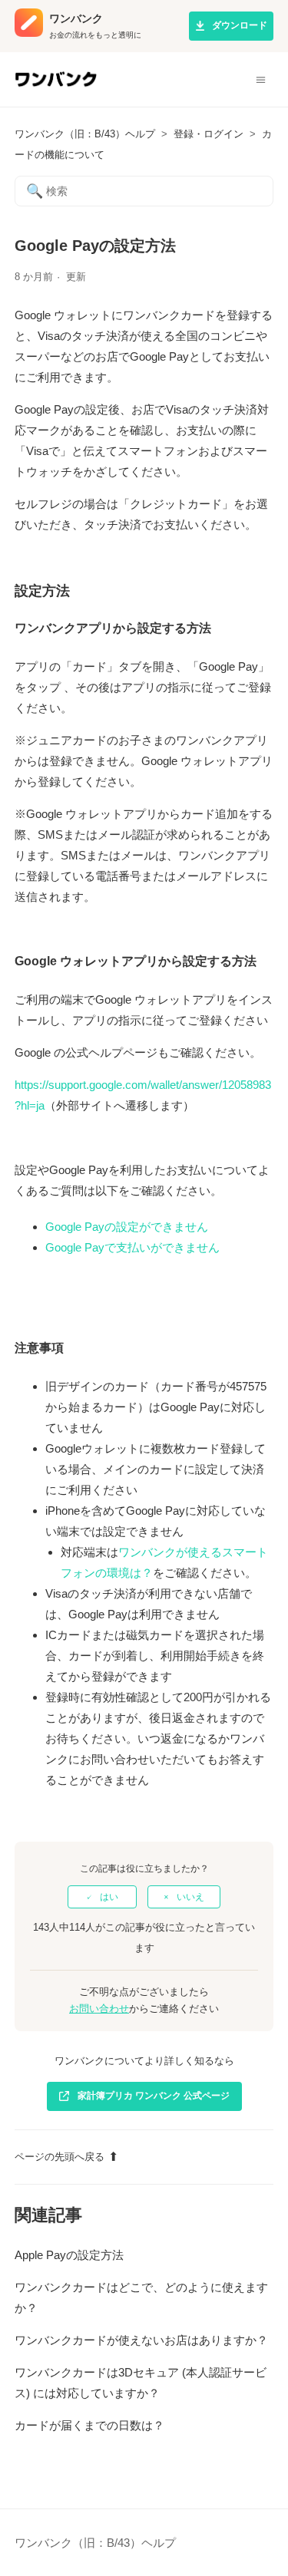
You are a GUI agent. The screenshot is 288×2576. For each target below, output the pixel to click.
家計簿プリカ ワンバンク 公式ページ (154, 2096)
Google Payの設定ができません (127, 1227)
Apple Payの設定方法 (69, 2255)
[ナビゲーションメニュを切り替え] (261, 80)
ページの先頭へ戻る (60, 2157)
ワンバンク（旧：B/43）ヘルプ (85, 134)
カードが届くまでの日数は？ (89, 2425)
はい (109, 1897)
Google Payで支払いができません (132, 1247)
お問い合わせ (99, 2009)
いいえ (190, 1897)
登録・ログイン (209, 134)
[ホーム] (56, 86)
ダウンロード (240, 25)
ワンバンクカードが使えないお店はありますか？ (141, 2340)
